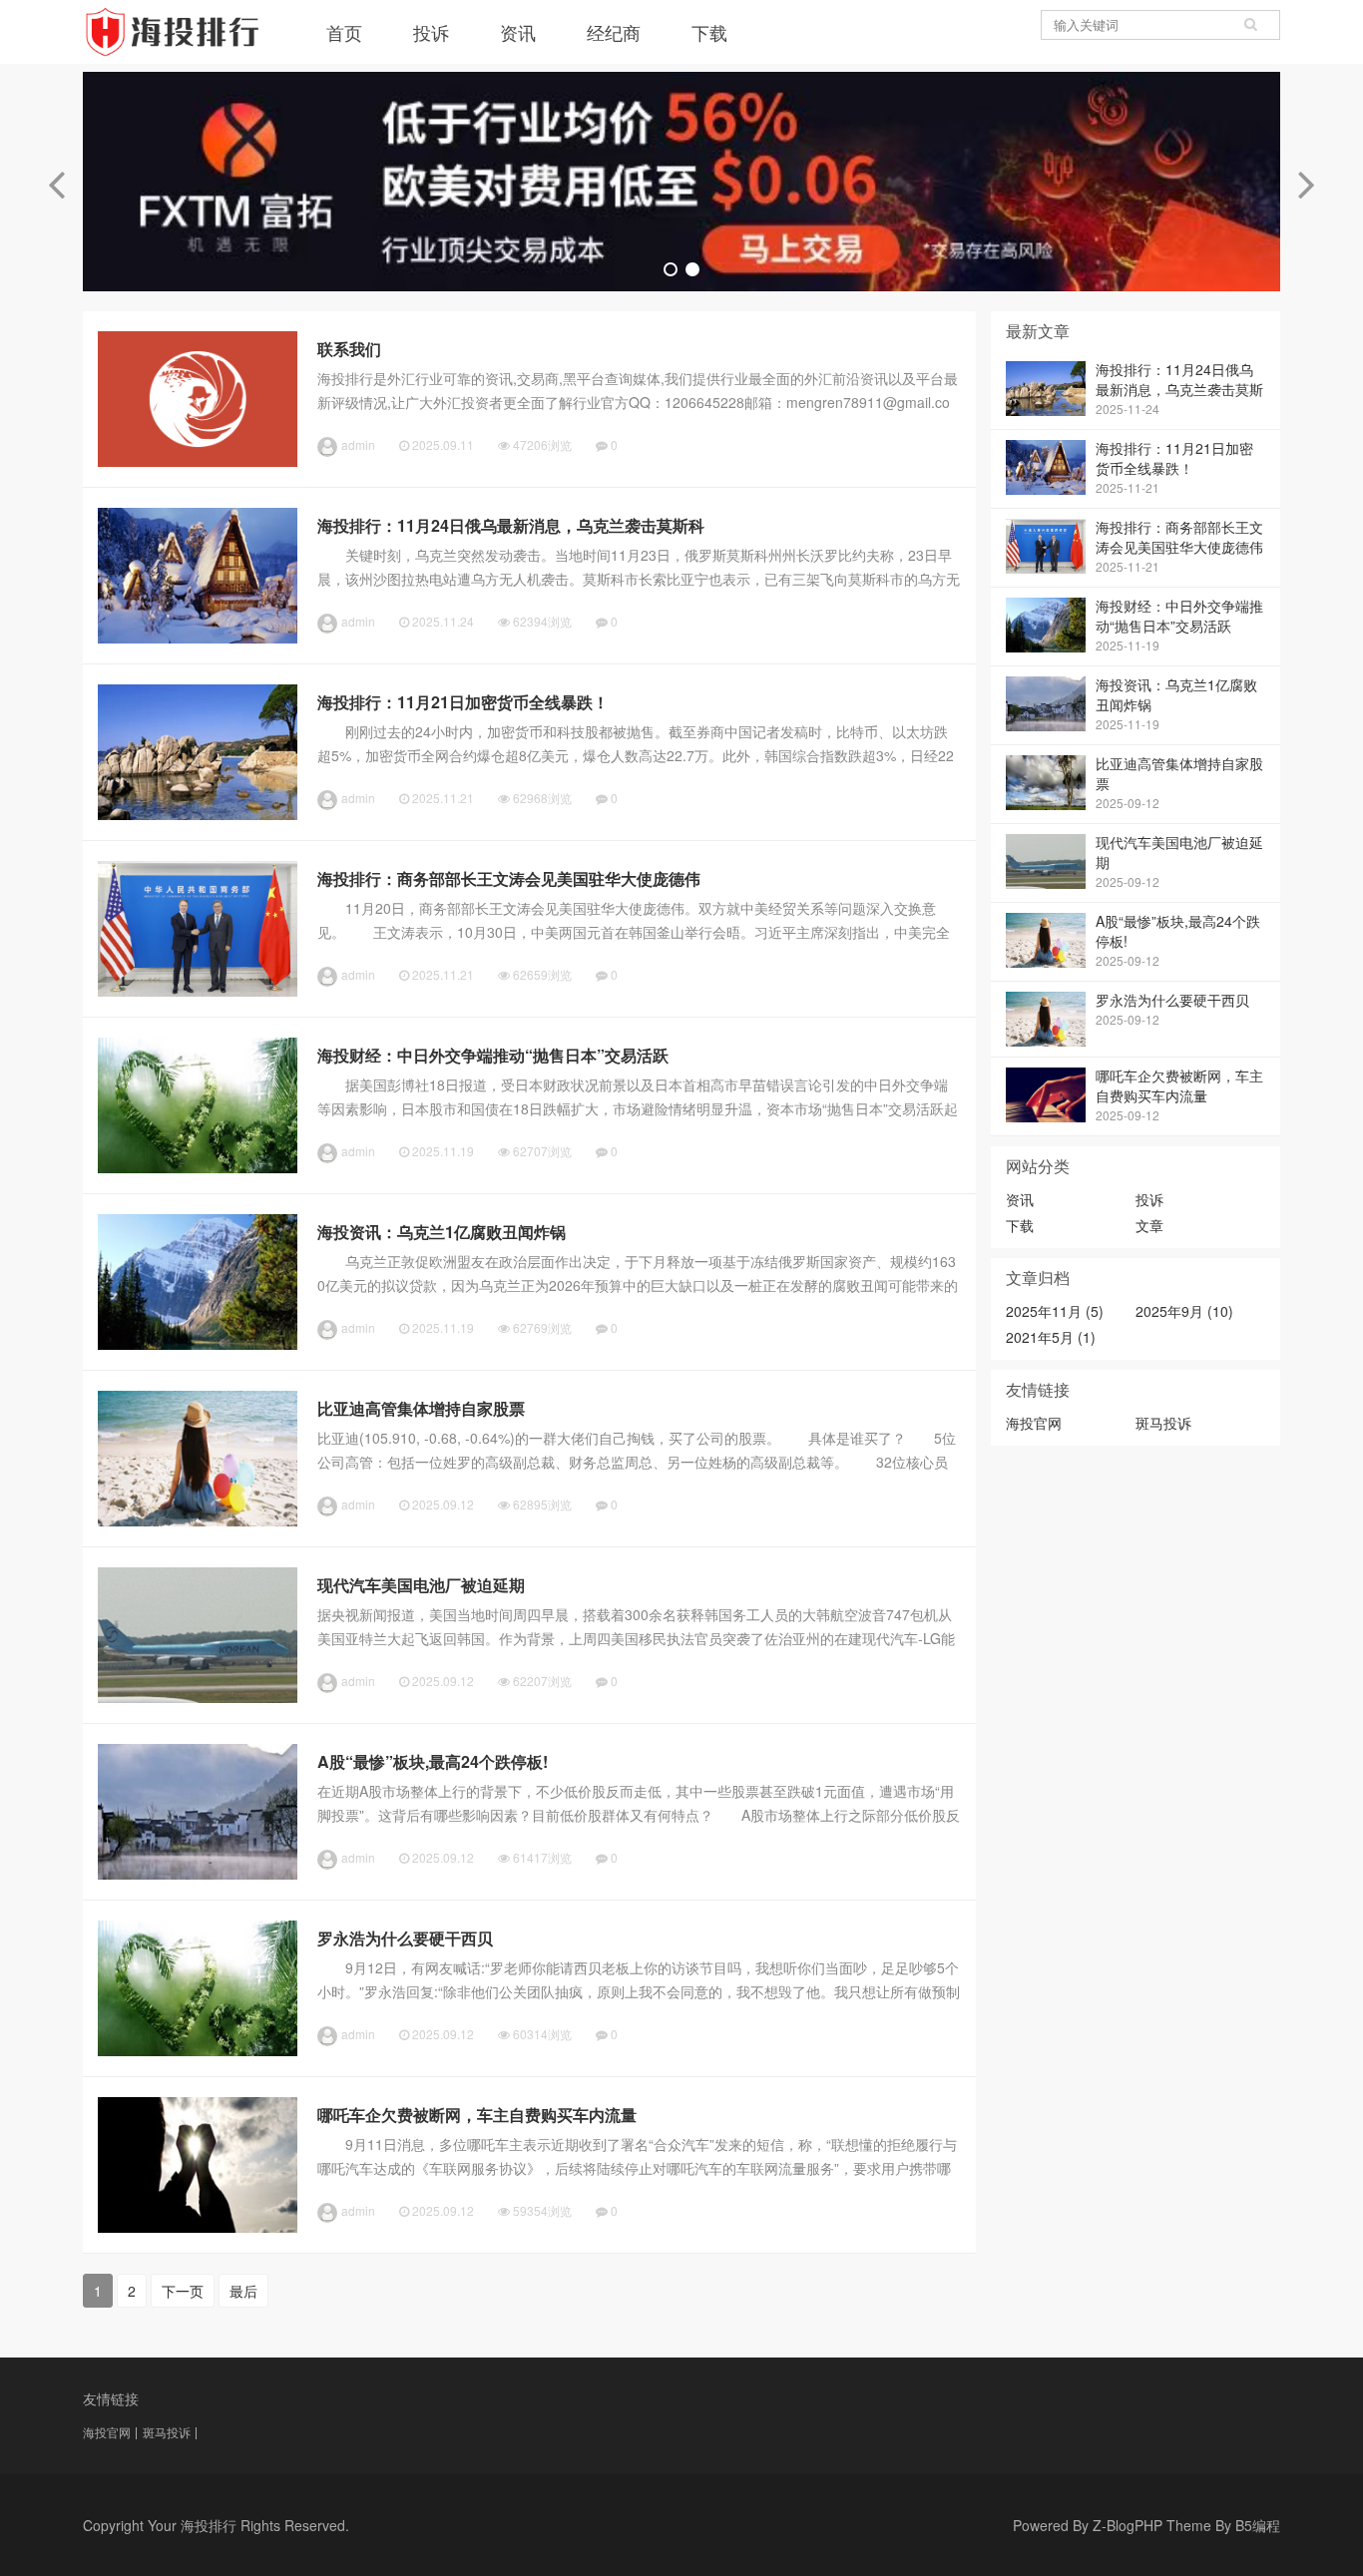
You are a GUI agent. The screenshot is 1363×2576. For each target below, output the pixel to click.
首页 (344, 32)
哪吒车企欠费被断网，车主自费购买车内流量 (477, 2115)
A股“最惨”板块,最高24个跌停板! (433, 1761)
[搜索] (1250, 25)
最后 (243, 2291)
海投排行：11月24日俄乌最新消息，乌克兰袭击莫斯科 (511, 525)
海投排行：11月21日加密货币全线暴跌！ (463, 702)
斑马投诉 (1163, 1423)
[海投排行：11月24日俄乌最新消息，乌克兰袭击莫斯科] (198, 638)
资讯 (518, 32)
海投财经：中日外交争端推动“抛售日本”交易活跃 (493, 1055)
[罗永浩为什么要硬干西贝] (198, 2050)
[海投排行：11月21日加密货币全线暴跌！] (198, 814)
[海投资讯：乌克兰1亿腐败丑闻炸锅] (198, 1344)
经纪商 (614, 32)
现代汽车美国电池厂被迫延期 (421, 1585)
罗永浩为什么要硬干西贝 (405, 1938)
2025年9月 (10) (1184, 1311)
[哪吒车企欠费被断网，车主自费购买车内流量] (198, 2227)
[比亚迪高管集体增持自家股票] (198, 1520)
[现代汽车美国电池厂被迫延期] (198, 1697)
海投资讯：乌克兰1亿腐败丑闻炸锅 (442, 1232)
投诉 (431, 32)
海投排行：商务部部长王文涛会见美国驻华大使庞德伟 (509, 878)
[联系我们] (198, 461)
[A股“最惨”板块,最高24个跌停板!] (198, 1874)
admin (358, 444)
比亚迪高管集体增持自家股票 (421, 1408)
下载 (709, 32)
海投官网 (1034, 1423)
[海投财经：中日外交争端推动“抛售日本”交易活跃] (198, 1167)
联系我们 (349, 349)
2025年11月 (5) (1055, 1311)
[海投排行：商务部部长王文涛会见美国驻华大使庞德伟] (198, 991)
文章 (1149, 1225)
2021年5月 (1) (1051, 1337)
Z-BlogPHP (1128, 2525)
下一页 (183, 2291)
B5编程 (1258, 2525)
